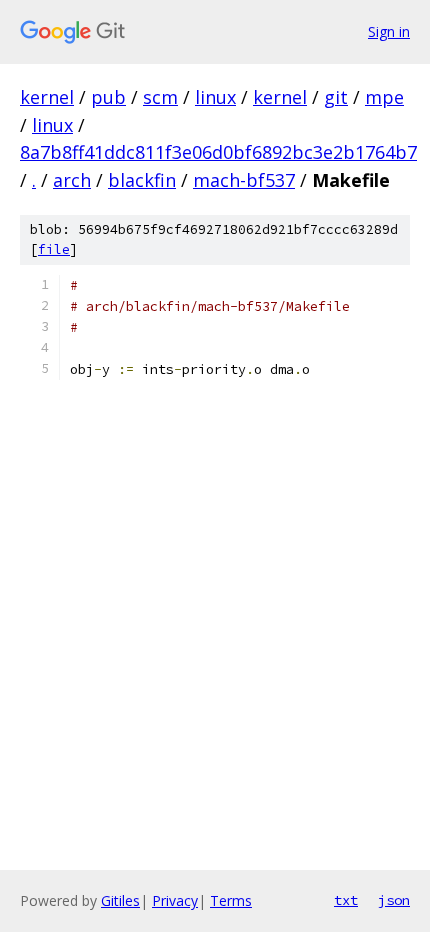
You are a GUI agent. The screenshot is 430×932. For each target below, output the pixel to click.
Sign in (389, 31)
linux (215, 97)
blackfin (142, 180)
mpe (384, 97)
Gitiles (120, 900)
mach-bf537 (244, 180)
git (336, 97)
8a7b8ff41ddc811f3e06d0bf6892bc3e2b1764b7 (218, 152)
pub (108, 97)
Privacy (175, 900)
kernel (47, 97)
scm (160, 97)
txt (346, 900)
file (54, 249)
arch (72, 180)
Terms (231, 900)
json (394, 900)
